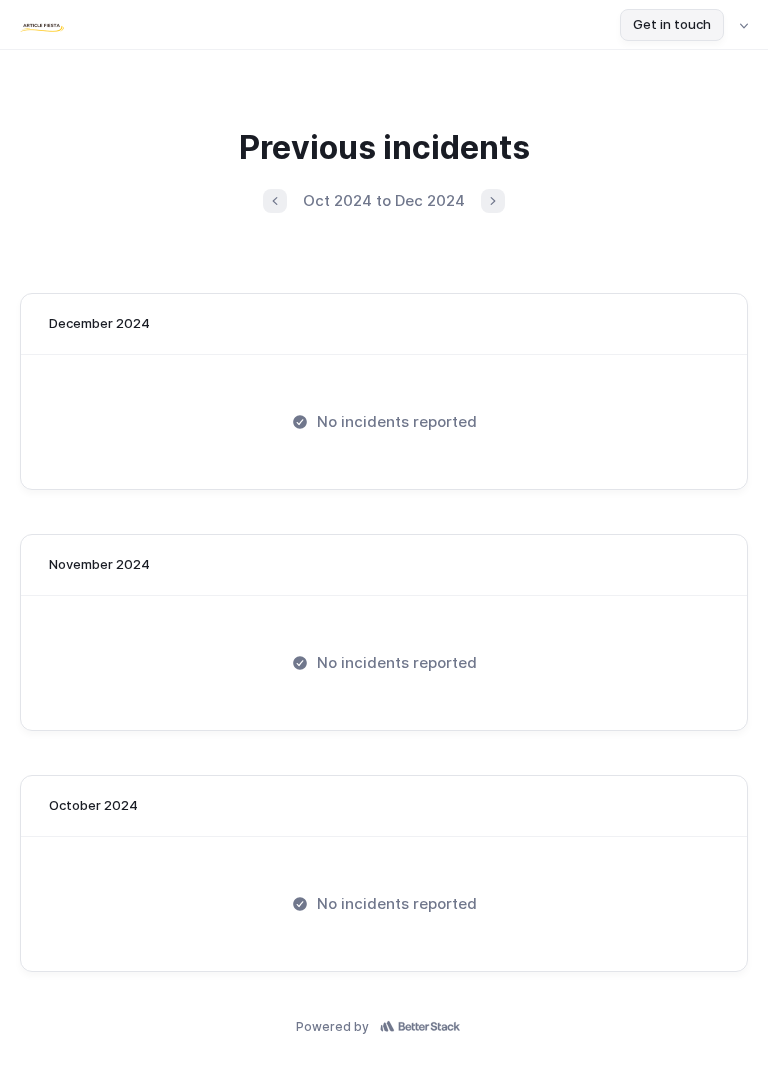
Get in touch (672, 24)
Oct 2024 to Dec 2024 (384, 200)
